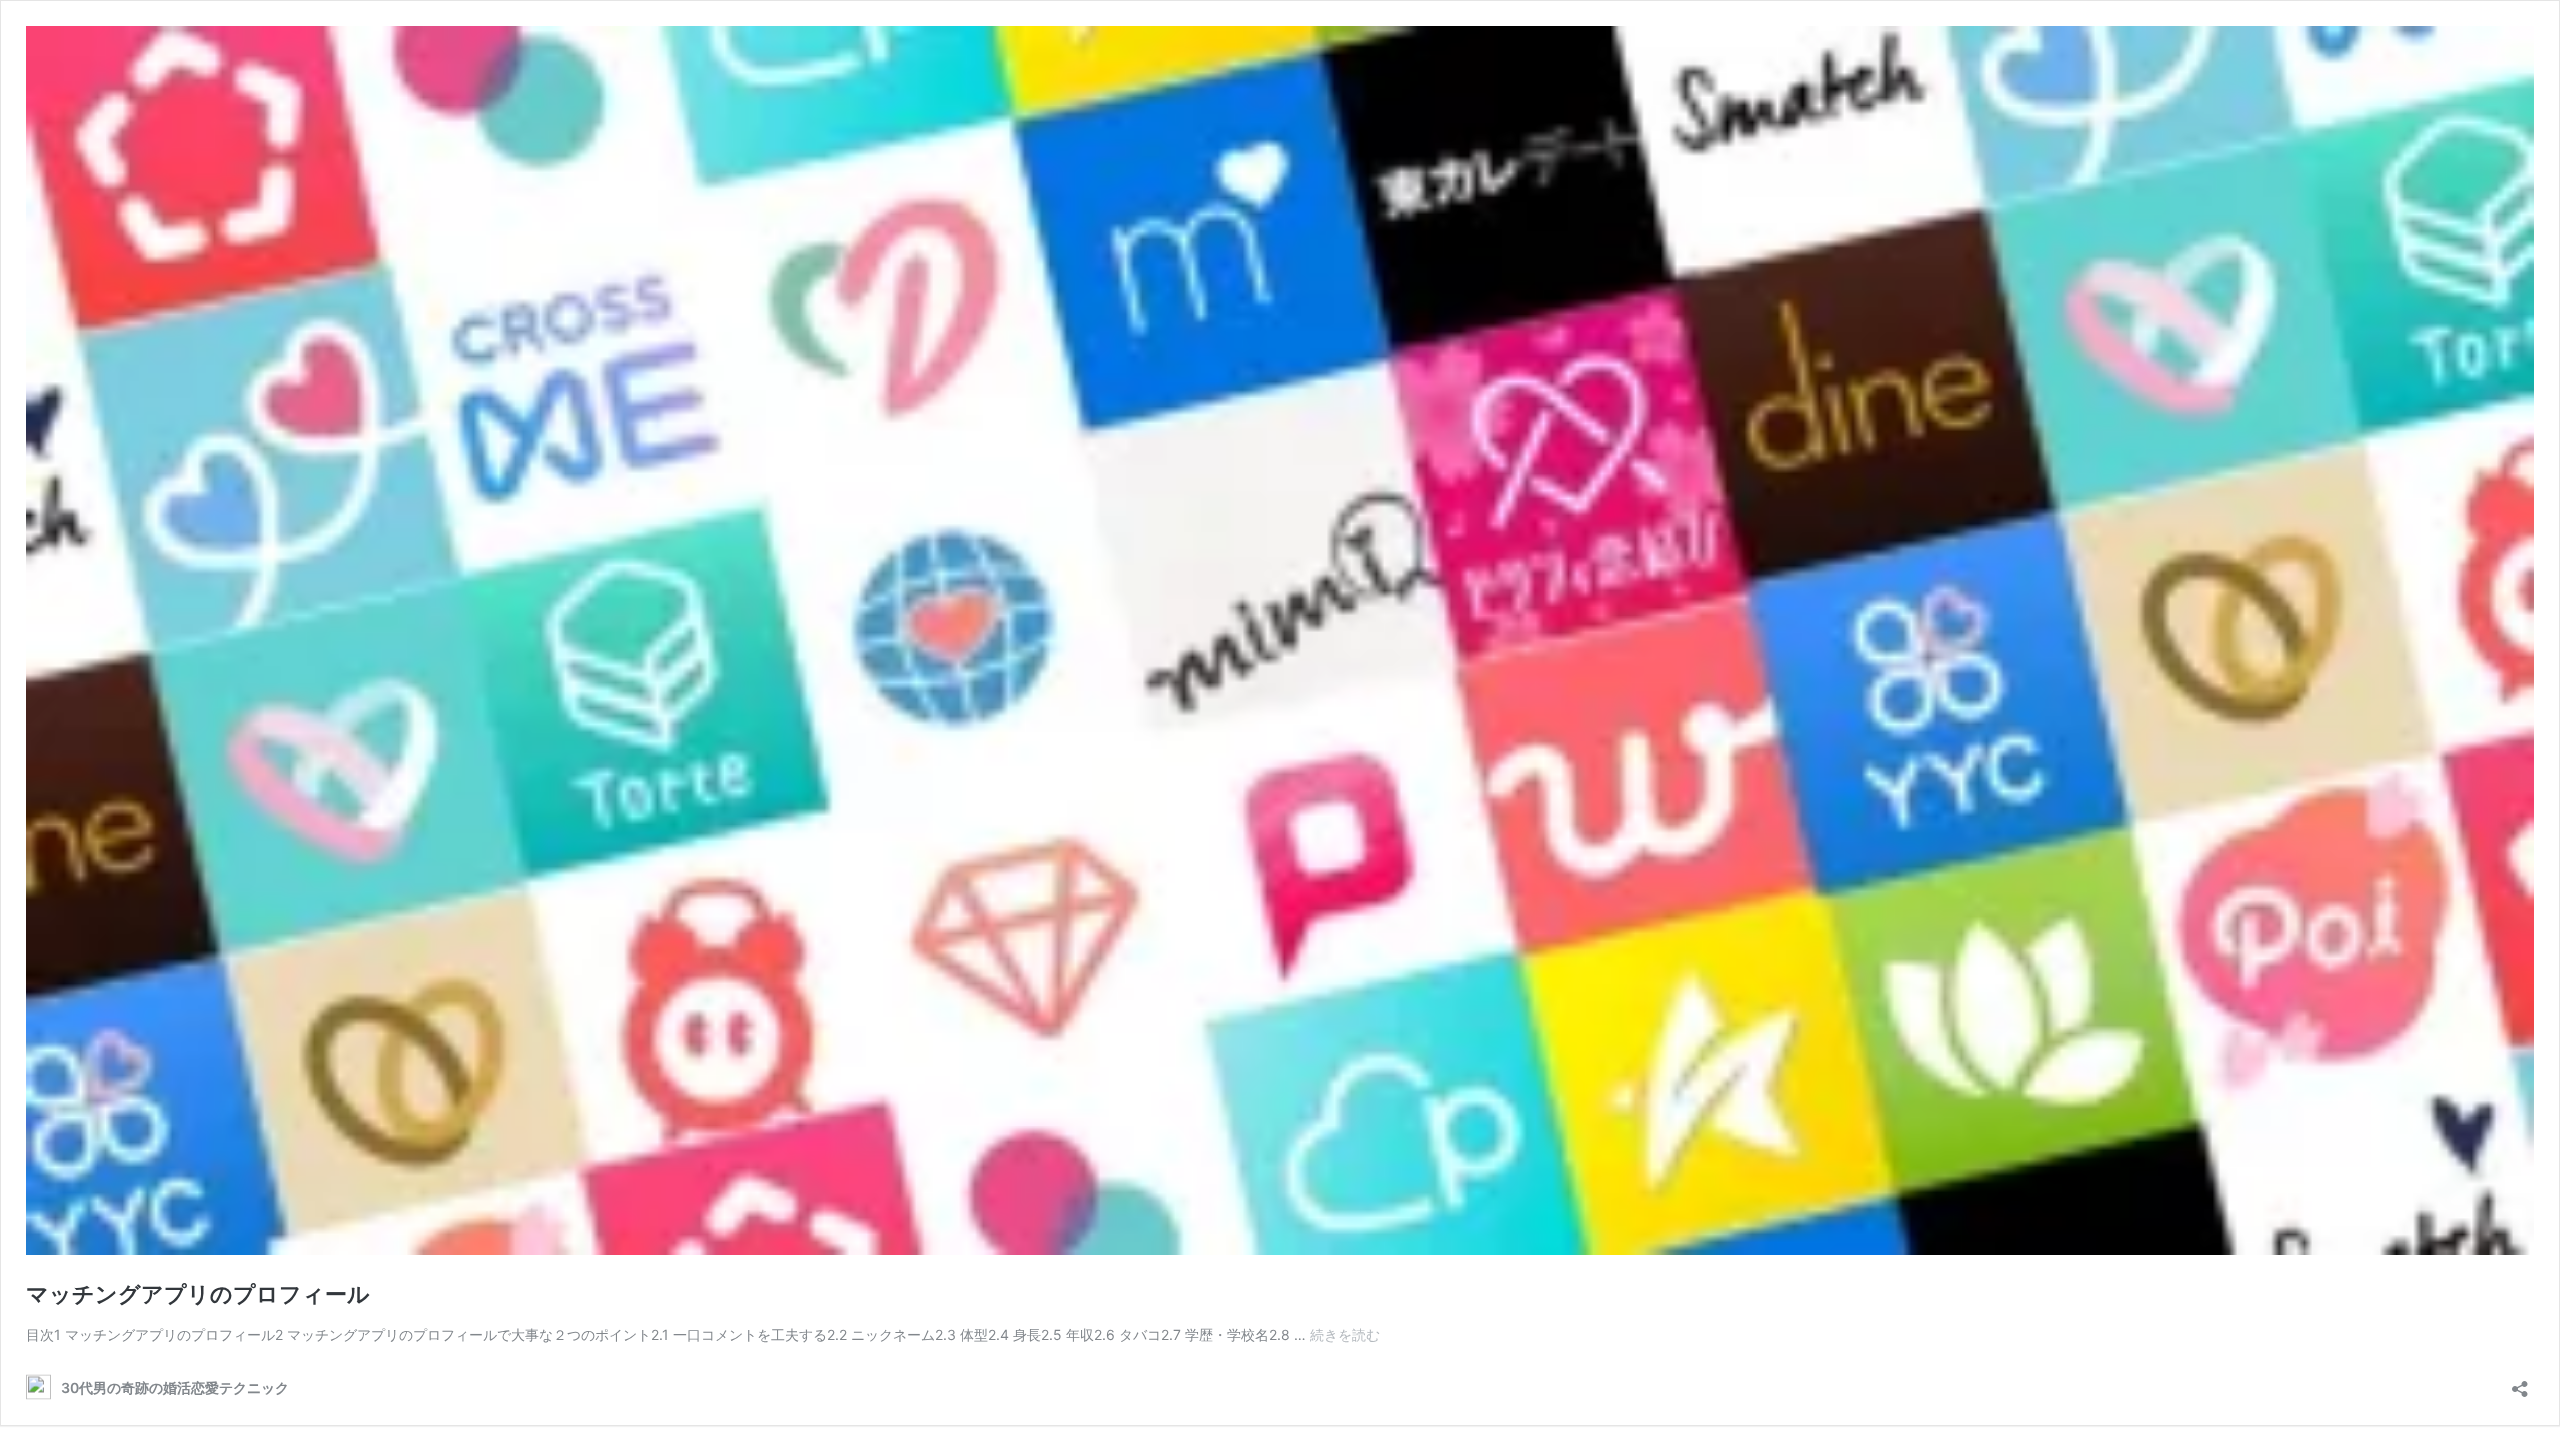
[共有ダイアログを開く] (2520, 1382)
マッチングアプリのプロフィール (198, 1294)
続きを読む (1345, 1334)
